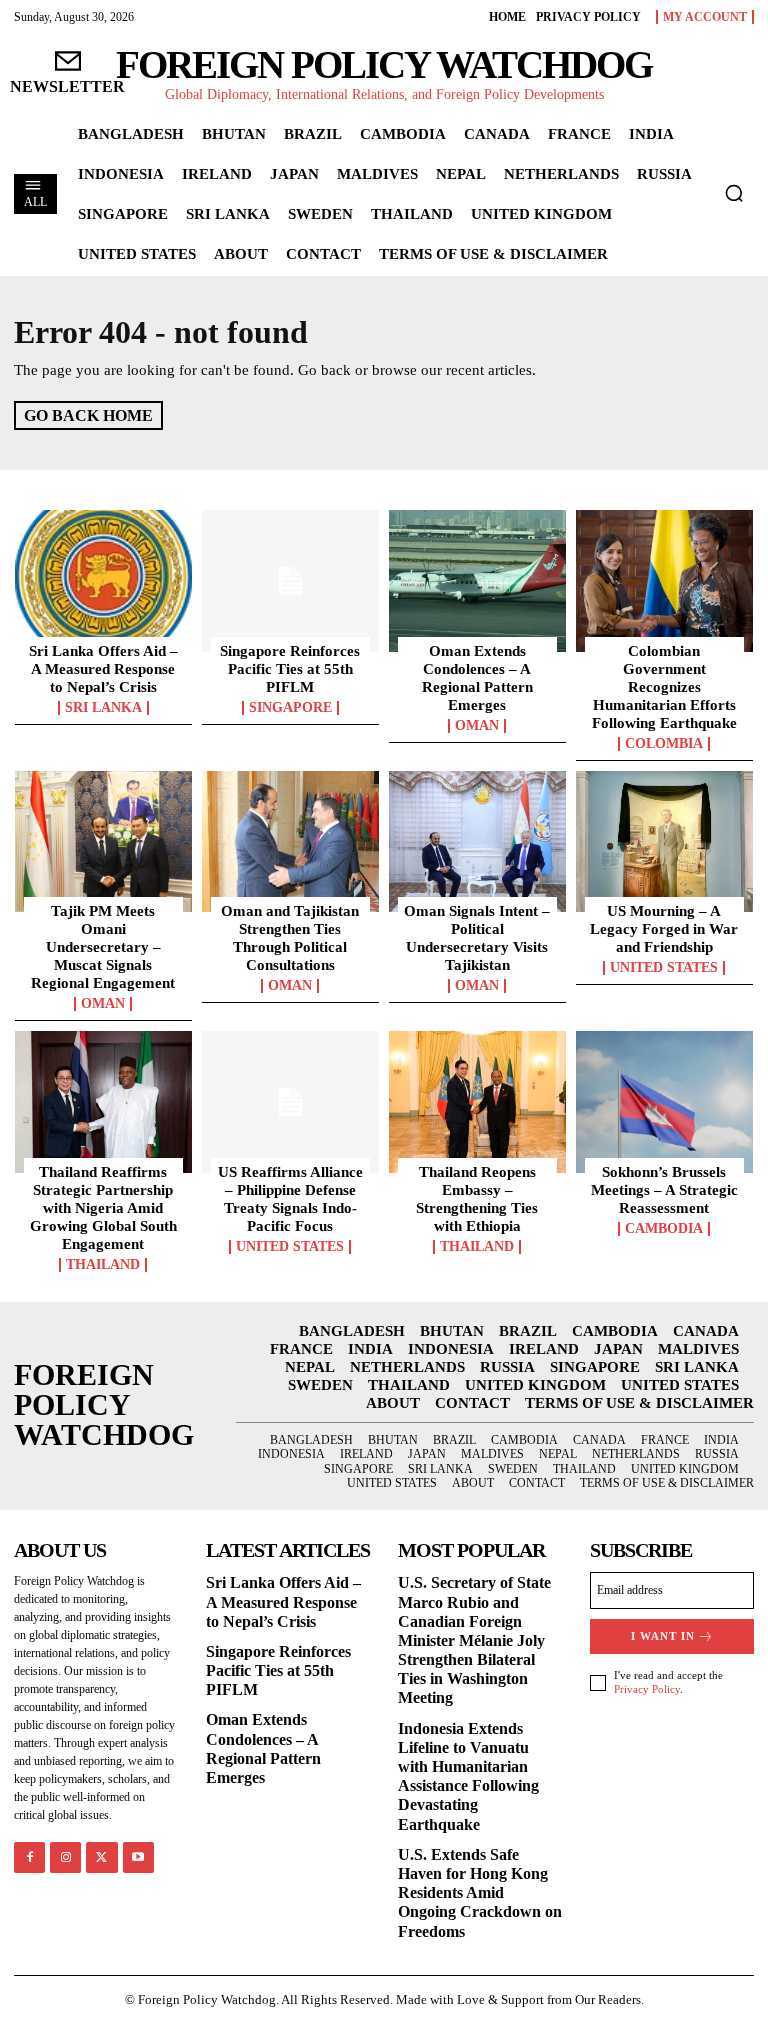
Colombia (664, 744)
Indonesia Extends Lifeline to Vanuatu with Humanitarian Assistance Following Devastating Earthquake (468, 1776)
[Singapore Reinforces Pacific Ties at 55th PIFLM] (290, 581)
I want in (663, 1636)
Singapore (290, 708)
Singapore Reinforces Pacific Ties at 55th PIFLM (290, 669)
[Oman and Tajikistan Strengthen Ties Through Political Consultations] (290, 842)
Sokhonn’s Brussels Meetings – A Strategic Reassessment (664, 1190)
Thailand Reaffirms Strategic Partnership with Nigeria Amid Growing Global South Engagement (103, 1208)
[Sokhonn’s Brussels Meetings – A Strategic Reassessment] (664, 1102)
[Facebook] (29, 1857)
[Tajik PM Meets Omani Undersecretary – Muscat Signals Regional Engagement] (103, 842)
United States (664, 968)
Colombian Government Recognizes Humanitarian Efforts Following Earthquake (664, 687)
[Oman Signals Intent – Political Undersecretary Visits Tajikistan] (477, 842)
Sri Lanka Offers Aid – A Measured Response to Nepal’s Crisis (103, 669)
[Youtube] (138, 1857)
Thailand (103, 1265)
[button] (734, 193)
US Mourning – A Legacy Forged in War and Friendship (664, 929)
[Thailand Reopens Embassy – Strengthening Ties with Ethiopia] (477, 1102)
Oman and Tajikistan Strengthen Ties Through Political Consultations (290, 938)
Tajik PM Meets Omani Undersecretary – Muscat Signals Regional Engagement (103, 947)
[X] (101, 1857)
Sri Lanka (103, 708)
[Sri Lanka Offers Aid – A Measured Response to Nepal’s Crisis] (103, 581)
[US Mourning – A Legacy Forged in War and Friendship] (664, 842)
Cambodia (664, 1229)
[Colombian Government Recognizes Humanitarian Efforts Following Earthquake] (664, 581)
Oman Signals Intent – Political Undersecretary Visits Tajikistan (477, 938)
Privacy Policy (647, 1689)
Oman (477, 726)
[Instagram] (65, 1857)
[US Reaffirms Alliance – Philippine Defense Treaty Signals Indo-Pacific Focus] (290, 1102)
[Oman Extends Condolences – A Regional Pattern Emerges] (477, 581)
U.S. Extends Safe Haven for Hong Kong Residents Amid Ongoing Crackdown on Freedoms (480, 1893)
